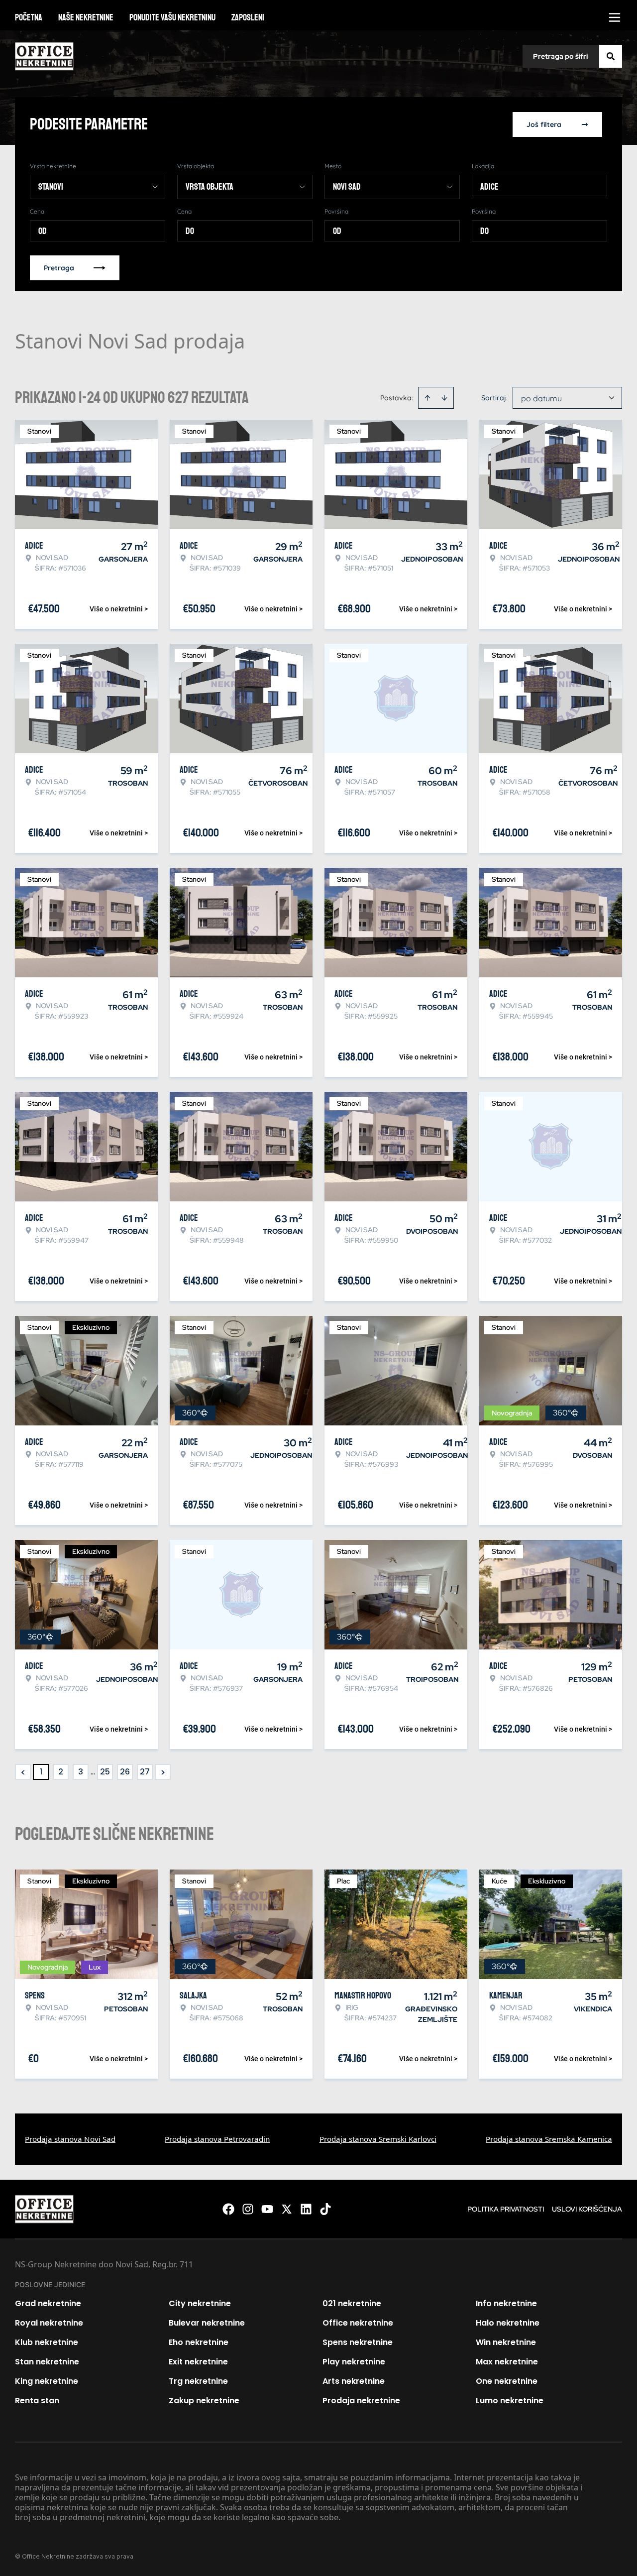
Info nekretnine (506, 2303)
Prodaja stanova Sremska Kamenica (549, 2139)
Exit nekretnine (198, 2362)
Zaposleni (248, 17)
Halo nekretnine (508, 2323)
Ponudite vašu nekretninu (172, 17)
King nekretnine (47, 2381)
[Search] (611, 56)
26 (125, 1772)
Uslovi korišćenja (587, 2209)
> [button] (163, 1772)
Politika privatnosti (506, 2209)
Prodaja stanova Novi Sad (70, 2139)
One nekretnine (507, 2381)
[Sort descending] (444, 398)
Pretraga (59, 268)
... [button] (93, 1772)
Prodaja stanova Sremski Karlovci (378, 2139)
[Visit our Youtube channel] (267, 2209)
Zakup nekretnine (204, 2400)
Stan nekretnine (47, 2362)
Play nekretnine (354, 2362)
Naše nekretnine (86, 17)
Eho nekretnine (199, 2342)
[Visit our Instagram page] (248, 2209)
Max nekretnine (507, 2362)
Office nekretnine (358, 2323)
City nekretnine (200, 2303)
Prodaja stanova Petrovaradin (217, 2139)
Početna (29, 17)
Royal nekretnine (49, 2323)
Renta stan (37, 2400)
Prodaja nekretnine (361, 2400)
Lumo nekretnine (510, 2400)
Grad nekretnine (48, 2303)
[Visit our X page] (287, 2209)
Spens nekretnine (358, 2342)
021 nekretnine (352, 2303)
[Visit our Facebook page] (228, 2209)
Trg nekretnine (198, 2381)
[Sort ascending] (427, 398)
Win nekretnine (506, 2342)
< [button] (23, 1772)
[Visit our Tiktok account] (325, 2209)
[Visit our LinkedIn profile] (306, 2209)
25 (105, 1772)
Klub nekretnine (47, 2342)
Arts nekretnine (354, 2381)
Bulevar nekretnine (207, 2323)
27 (145, 1772)
